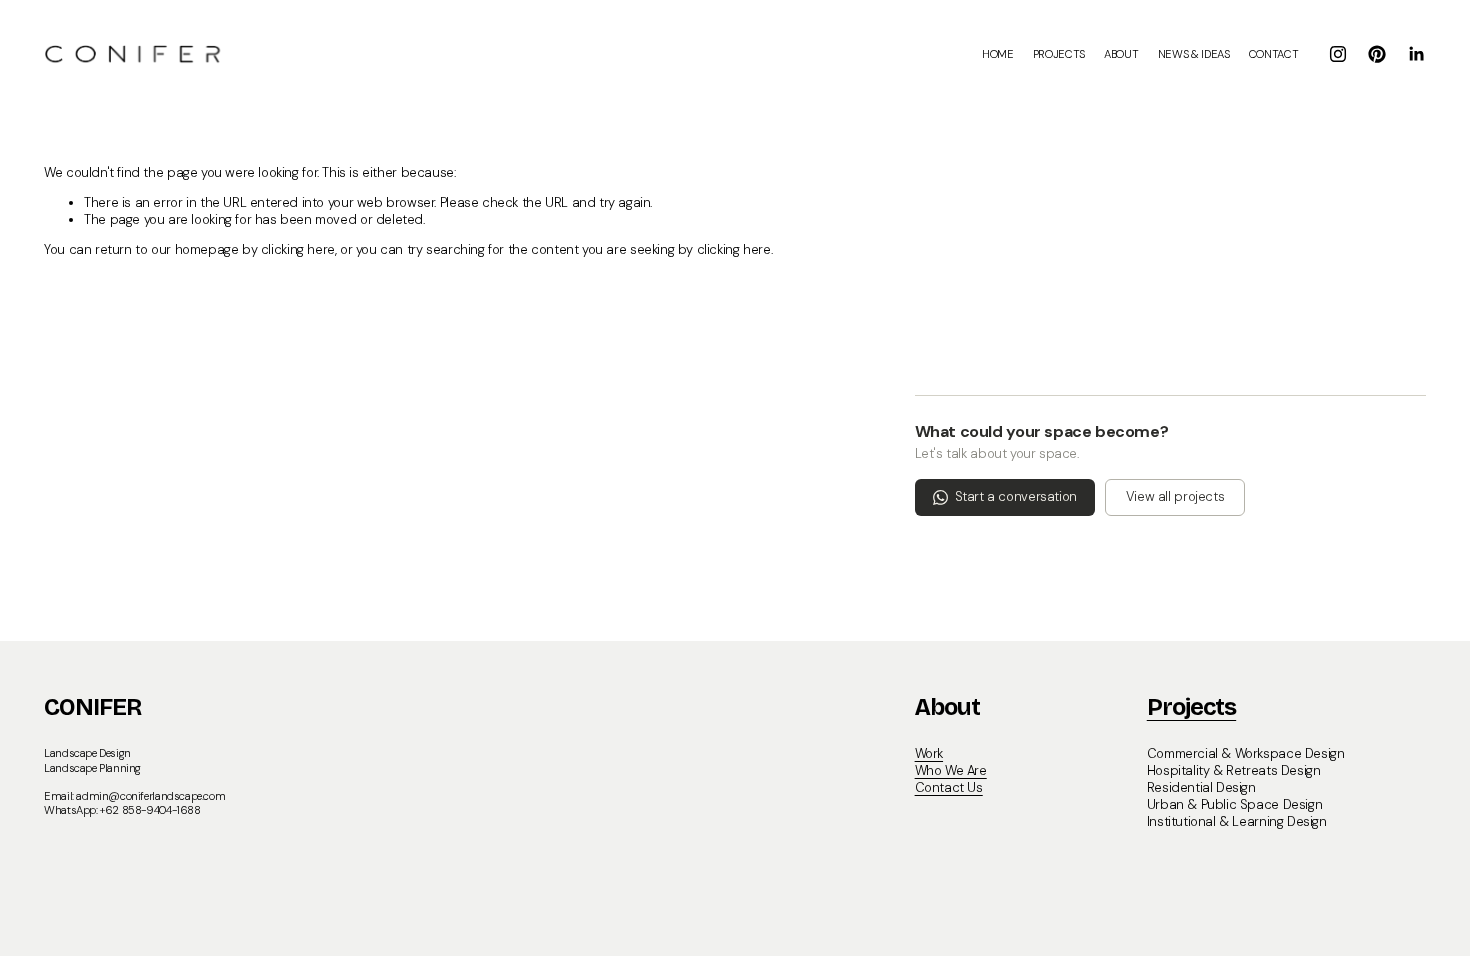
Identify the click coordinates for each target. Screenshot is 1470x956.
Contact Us (949, 788)
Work (929, 754)
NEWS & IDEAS (1194, 54)
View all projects (1175, 496)
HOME (998, 54)
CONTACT (1274, 54)
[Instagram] (1338, 54)
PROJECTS (1059, 54)
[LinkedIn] (1416, 54)
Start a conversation (1016, 496)
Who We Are (951, 771)
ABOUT (1121, 54)
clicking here (298, 249)
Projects (1191, 707)
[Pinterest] (1377, 54)
